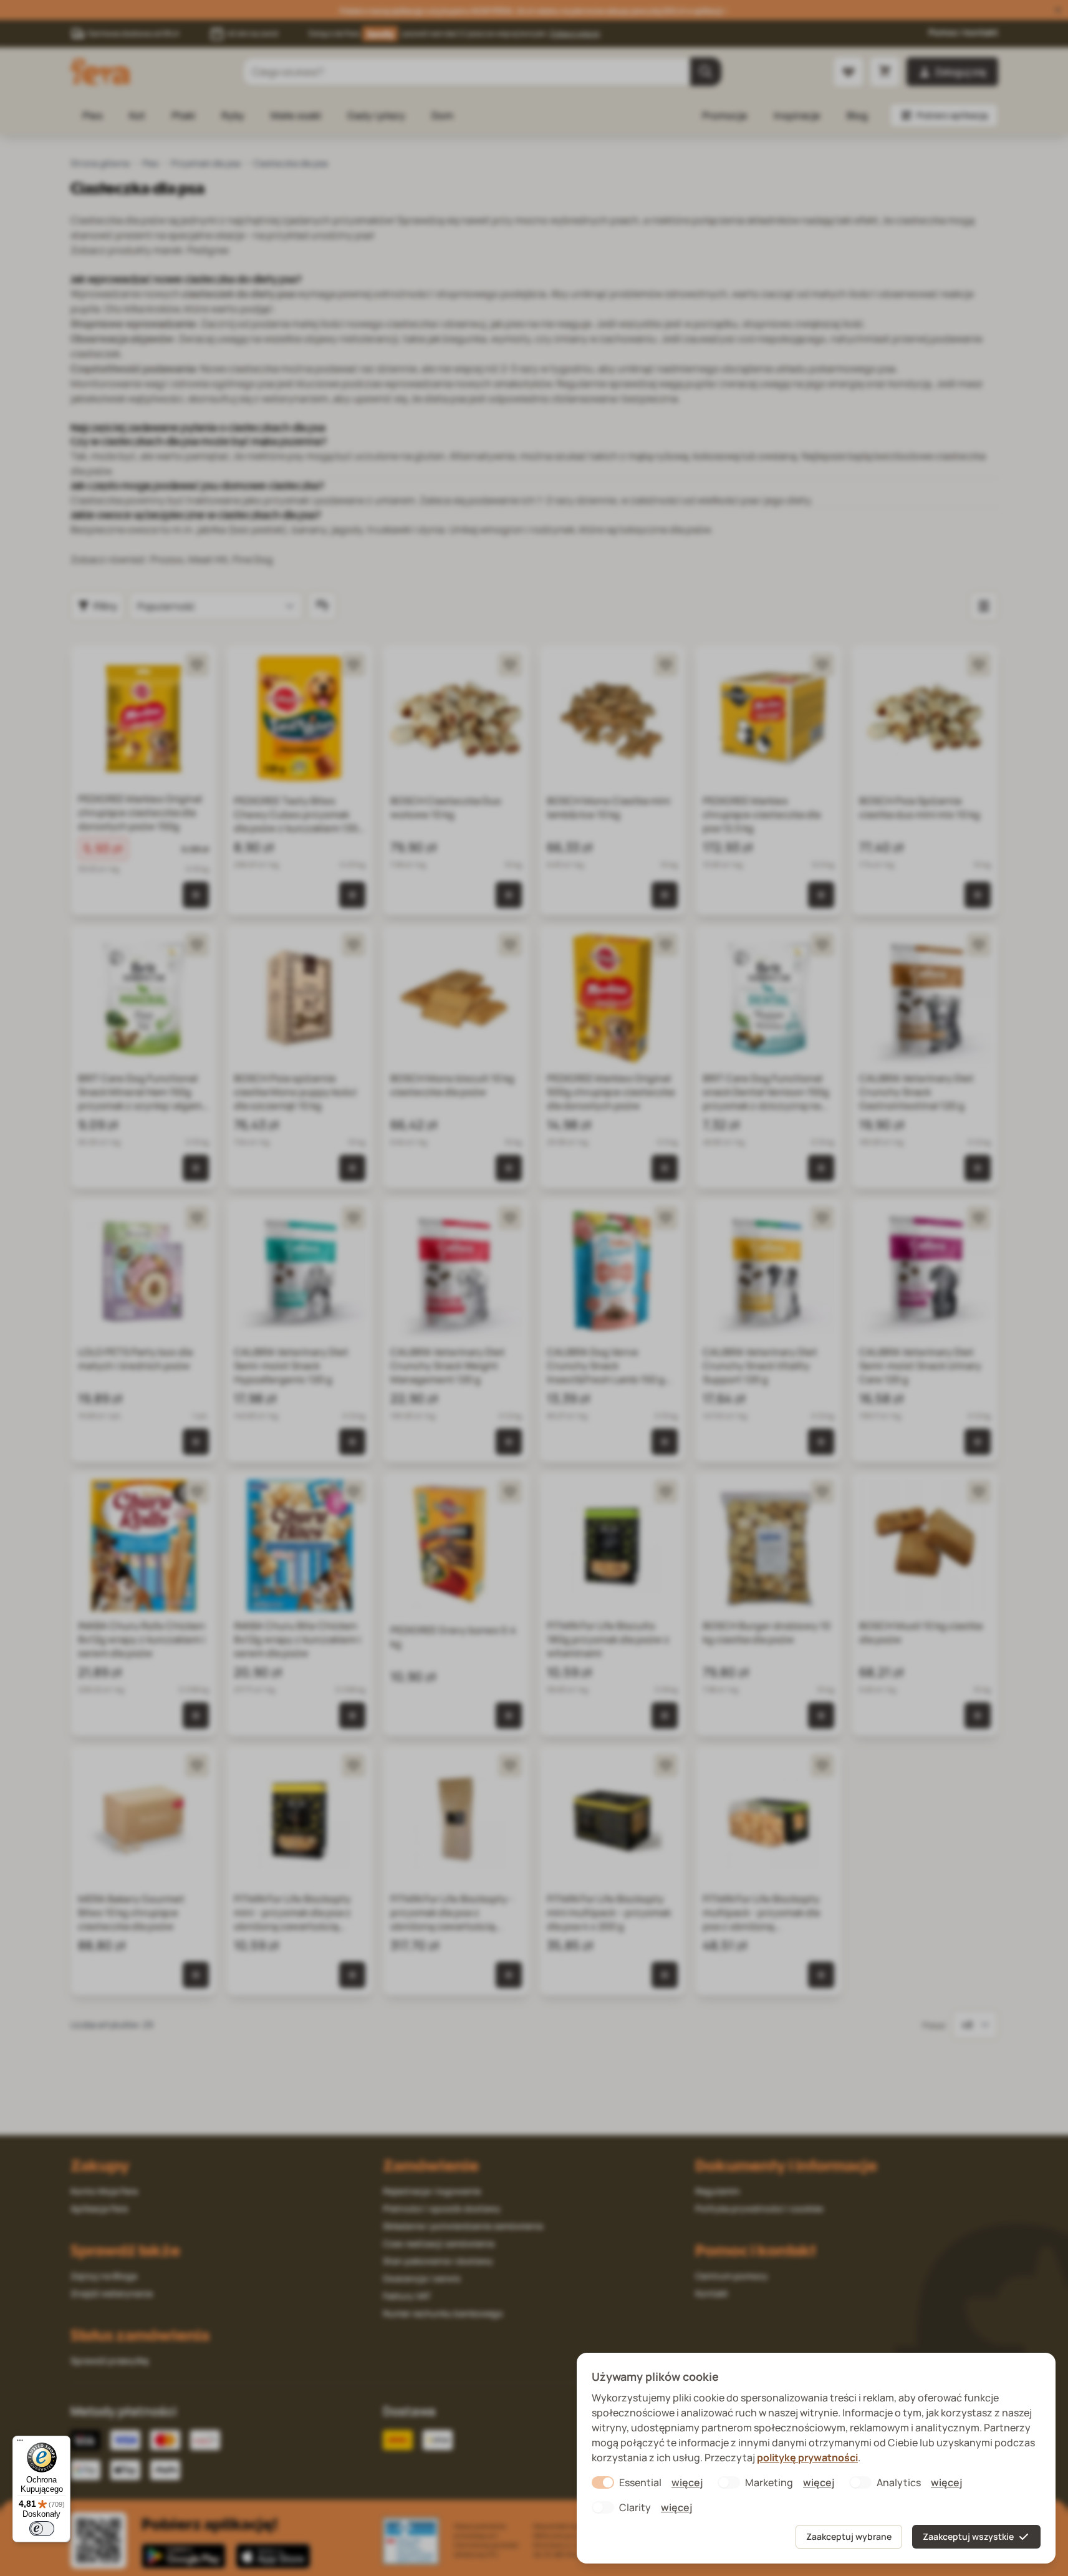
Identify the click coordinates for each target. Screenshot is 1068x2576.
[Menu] (20, 2443)
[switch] (42, 2529)
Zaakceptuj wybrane (849, 2536)
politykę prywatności (807, 2458)
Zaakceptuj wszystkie (968, 2536)
